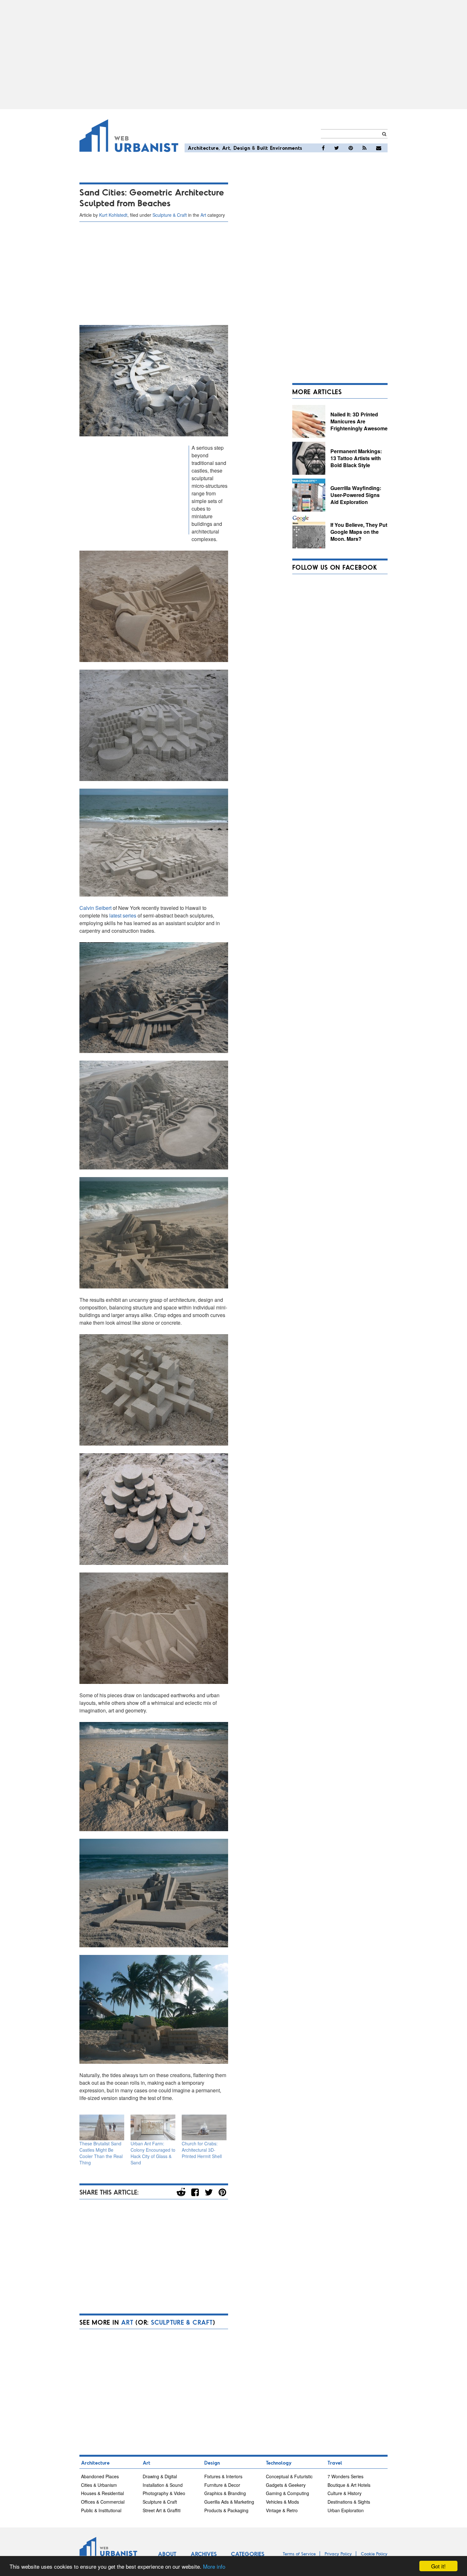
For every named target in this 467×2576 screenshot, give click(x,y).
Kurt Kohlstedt (113, 215)
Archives (204, 2554)
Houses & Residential (102, 2493)
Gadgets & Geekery (286, 2485)
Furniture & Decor (222, 2485)
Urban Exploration (346, 2510)
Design (242, 148)
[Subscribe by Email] (379, 148)
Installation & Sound (163, 2485)
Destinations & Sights (349, 2502)
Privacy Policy (338, 2554)
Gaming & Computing (288, 2493)
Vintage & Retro (282, 2510)
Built (263, 148)
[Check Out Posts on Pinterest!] (351, 148)
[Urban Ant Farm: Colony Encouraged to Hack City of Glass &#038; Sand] (153, 2127)
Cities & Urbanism (99, 2485)
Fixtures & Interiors (223, 2476)
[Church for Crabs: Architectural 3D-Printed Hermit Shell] (204, 2127)
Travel (335, 2463)
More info (214, 2566)
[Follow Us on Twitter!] (337, 148)
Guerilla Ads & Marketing (229, 2502)
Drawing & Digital (160, 2476)
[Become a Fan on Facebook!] (323, 148)
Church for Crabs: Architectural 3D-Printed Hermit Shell (202, 2150)
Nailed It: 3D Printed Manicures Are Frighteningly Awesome (359, 421)
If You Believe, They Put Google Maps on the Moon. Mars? (359, 532)
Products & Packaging (226, 2510)
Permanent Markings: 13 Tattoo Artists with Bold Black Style (356, 458)
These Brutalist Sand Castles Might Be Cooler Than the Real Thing (101, 2153)
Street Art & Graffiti (162, 2510)
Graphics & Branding (225, 2493)
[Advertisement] (233, 55)
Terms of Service (299, 2554)
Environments (286, 148)
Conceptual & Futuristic (289, 2476)
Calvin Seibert (95, 908)
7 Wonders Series (345, 2476)
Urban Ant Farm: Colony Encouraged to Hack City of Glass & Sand (153, 2153)
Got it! (438, 2566)
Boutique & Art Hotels (349, 2485)
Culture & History (345, 2493)
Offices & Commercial (103, 2502)
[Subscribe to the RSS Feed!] (365, 148)
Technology (279, 2463)
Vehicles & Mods (282, 2502)
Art (226, 148)
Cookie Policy (374, 2554)
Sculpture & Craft (170, 215)
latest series (123, 915)
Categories (248, 2554)
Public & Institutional (101, 2510)
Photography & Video (164, 2493)
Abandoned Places (100, 2476)
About (167, 2554)
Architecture (203, 148)
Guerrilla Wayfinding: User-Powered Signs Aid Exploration (356, 495)
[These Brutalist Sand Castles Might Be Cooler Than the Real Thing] (102, 2127)
